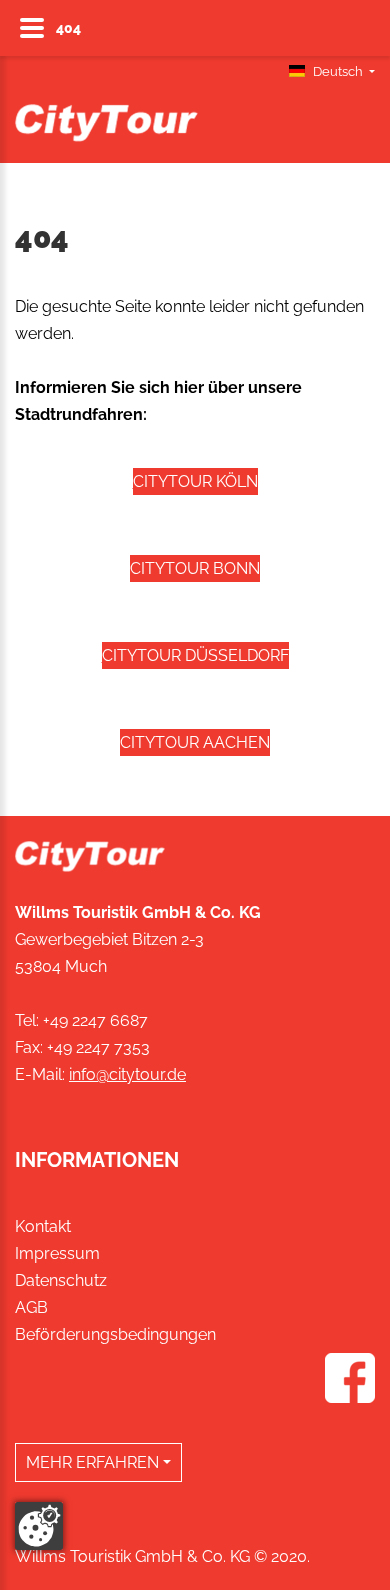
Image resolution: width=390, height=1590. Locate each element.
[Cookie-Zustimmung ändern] (39, 1526)
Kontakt (43, 1226)
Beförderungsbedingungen (115, 1334)
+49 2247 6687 (95, 1020)
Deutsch (338, 71)
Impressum (57, 1253)
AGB (31, 1307)
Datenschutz (61, 1280)
